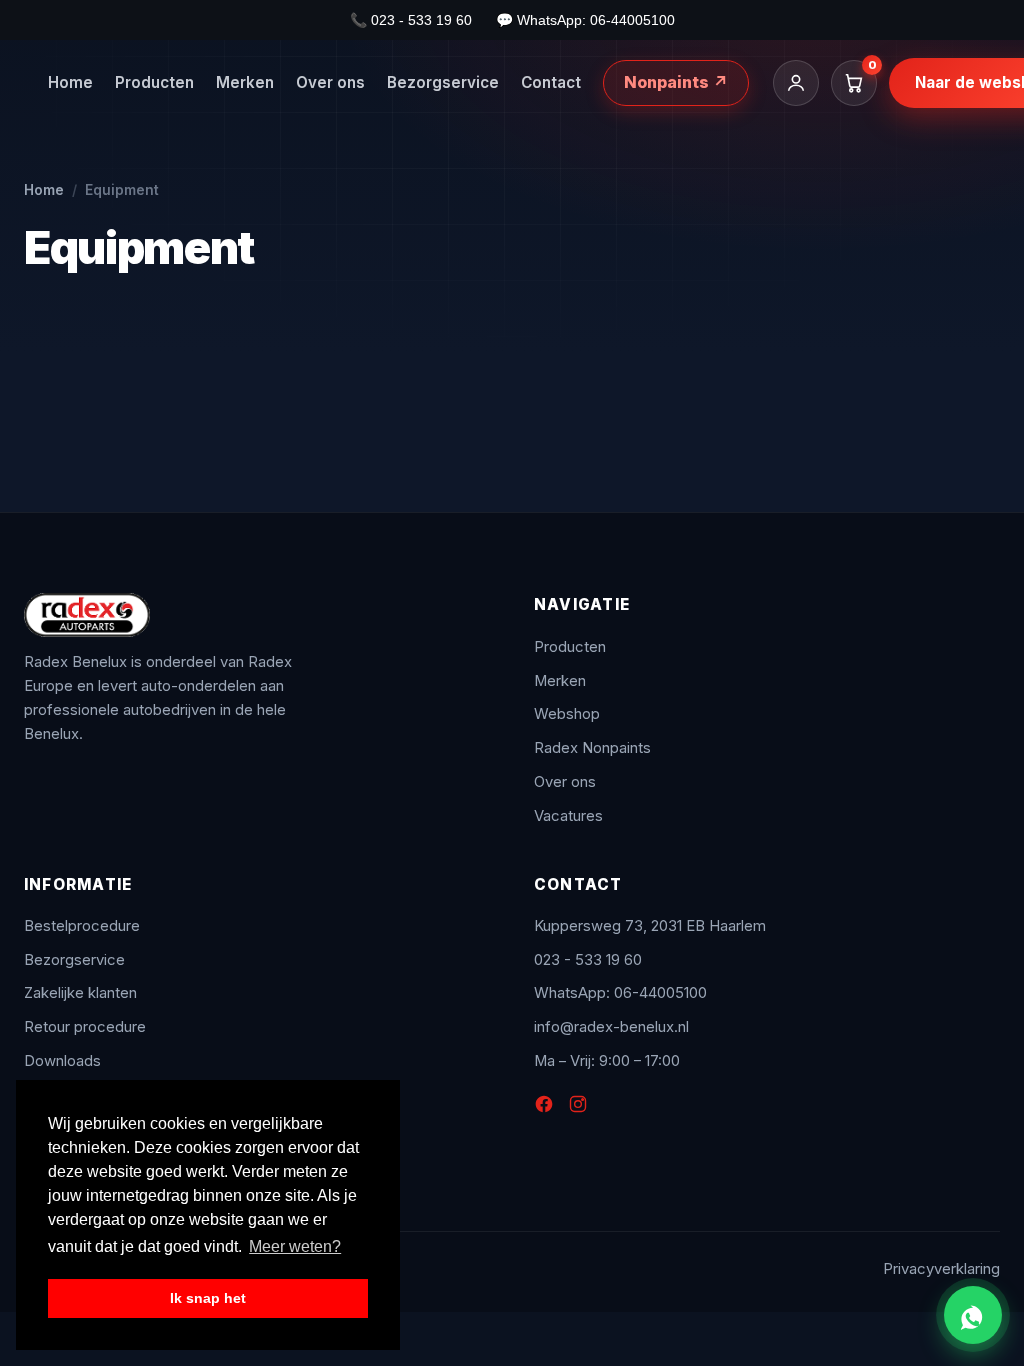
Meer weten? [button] (295, 1246)
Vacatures (568, 816)
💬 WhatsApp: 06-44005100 (585, 20)
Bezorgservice (443, 82)
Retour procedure (85, 1027)
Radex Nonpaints (592, 748)
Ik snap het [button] (208, 1298)
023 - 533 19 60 (588, 960)
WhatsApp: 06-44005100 (620, 993)
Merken (245, 82)
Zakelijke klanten (80, 993)
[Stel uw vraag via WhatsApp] (973, 1315)
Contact (551, 82)
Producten (154, 82)
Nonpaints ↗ (676, 82)
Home (70, 82)
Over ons (330, 82)
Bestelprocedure (82, 926)
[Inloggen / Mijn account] (796, 83)
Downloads (62, 1061)
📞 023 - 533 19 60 (411, 20)
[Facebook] (544, 1108)
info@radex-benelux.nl (611, 1027)
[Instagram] (578, 1108)
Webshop (567, 714)
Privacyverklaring (941, 1269)
